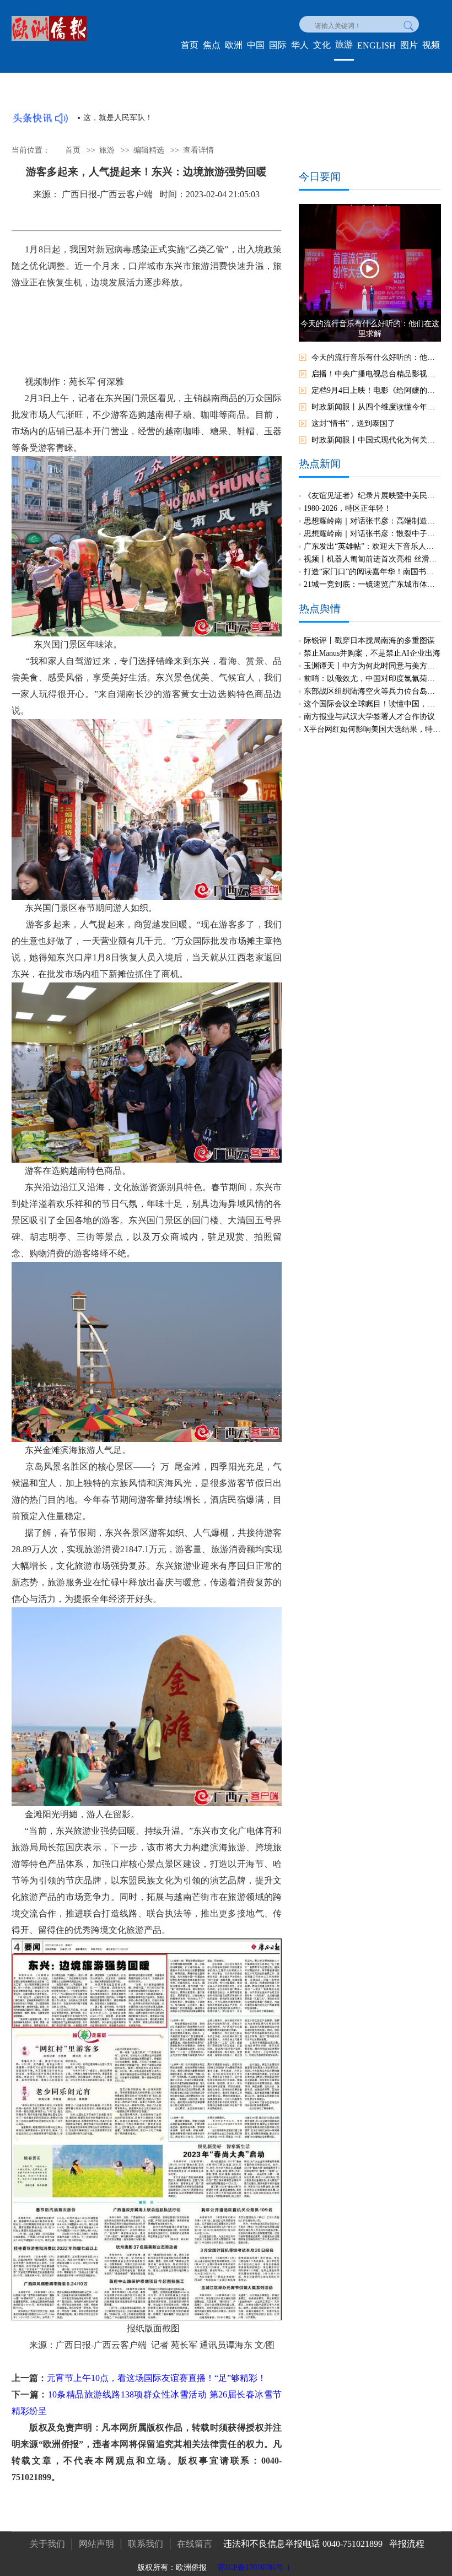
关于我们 (47, 2544)
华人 (300, 45)
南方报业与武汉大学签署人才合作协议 (369, 717)
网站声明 (96, 2544)
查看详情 (198, 150)
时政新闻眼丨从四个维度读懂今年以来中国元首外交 (376, 407)
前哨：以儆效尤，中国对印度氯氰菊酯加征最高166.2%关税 (372, 679)
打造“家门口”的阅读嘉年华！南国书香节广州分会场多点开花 (372, 572)
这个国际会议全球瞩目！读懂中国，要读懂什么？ (372, 704)
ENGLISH (376, 45)
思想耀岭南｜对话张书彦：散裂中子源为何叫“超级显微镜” (372, 534)
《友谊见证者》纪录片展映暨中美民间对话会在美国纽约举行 (372, 496)
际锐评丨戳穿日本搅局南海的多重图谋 (369, 641)
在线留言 (195, 2544)
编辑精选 (149, 150)
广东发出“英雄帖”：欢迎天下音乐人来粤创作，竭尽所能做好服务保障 (372, 546)
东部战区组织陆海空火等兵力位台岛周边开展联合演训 (372, 691)
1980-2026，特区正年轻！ (348, 508)
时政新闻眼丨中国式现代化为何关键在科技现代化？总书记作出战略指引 (376, 440)
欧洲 (234, 45)
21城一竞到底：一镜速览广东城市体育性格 (372, 584)
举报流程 (407, 2544)
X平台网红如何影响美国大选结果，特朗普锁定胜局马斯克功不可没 (372, 729)
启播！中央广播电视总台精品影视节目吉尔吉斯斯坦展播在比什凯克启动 (376, 374)
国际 (278, 45)
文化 (322, 45)
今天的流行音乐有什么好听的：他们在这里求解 (376, 357)
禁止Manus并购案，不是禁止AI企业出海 (372, 653)
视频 (431, 45)
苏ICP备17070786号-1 (254, 2567)
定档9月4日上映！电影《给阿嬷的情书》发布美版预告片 (376, 390)
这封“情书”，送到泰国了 (353, 423)
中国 (256, 45)
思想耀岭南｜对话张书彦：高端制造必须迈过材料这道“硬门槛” (372, 521)
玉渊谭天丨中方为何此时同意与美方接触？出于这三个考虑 (372, 666)
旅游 (344, 44)
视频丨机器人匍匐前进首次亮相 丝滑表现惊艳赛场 (372, 559)
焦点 (212, 45)
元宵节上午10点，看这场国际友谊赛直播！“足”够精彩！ (157, 2378)
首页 (190, 45)
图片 (409, 45)
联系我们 (146, 2544)
